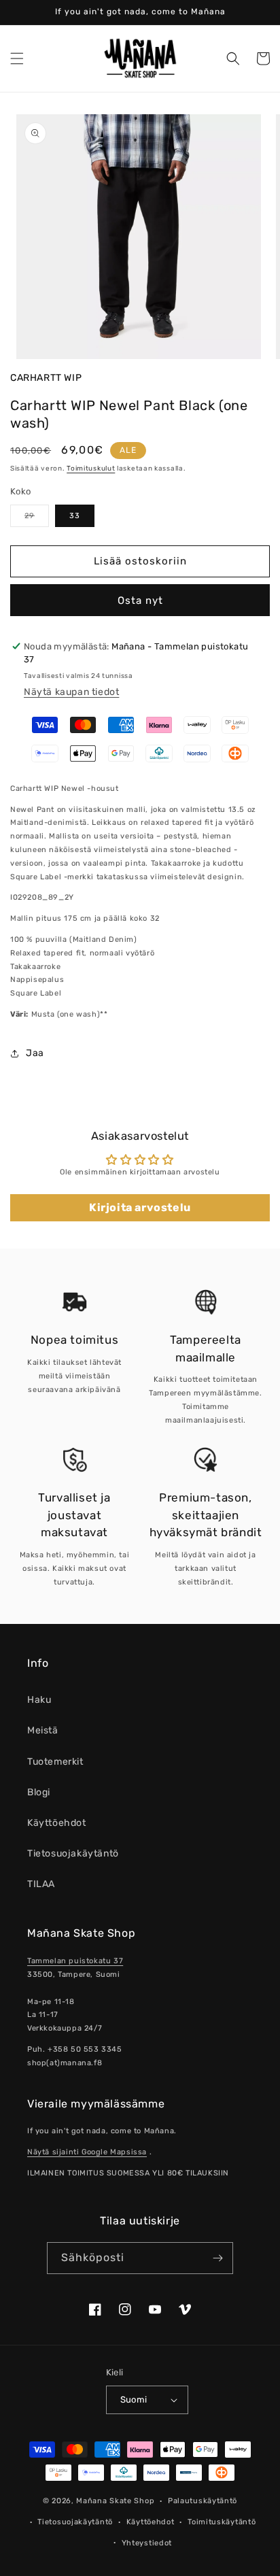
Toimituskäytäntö (222, 2522)
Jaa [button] (35, 1053)
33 (75, 516)
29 (37, 519)
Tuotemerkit (55, 1762)
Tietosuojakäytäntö (73, 1853)
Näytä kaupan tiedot (71, 692)
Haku (39, 1700)
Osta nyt (140, 600)
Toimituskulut (91, 469)
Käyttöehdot (57, 1823)
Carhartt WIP (46, 378)
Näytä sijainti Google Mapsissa (87, 2152)
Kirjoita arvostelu (140, 1207)
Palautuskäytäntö (203, 2501)
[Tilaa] (217, 2258)
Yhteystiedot (147, 2543)
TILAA (41, 1884)
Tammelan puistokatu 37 (75, 1961)
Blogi (39, 1792)
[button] (17, 58)
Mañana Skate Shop (115, 2501)
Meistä (43, 1730)
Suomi (134, 2400)
